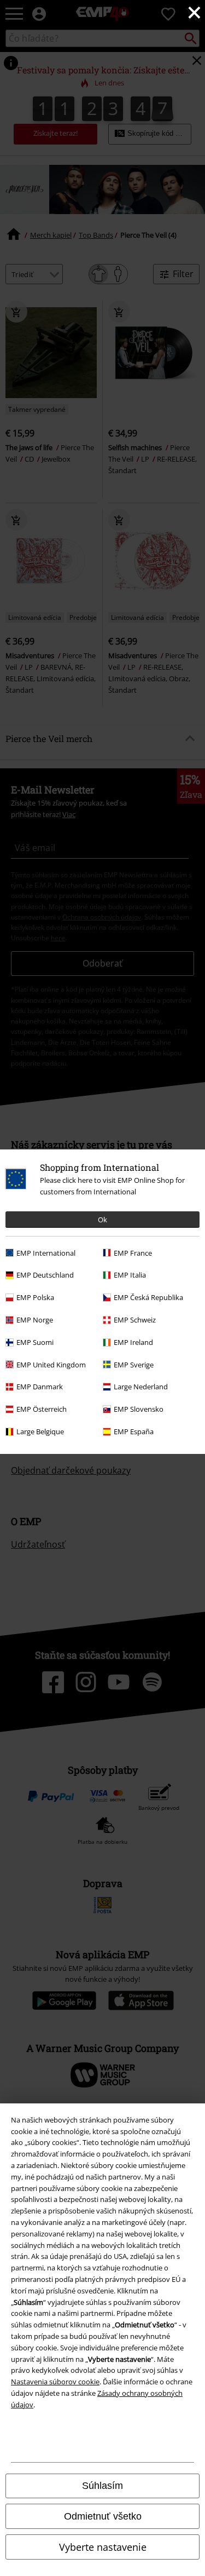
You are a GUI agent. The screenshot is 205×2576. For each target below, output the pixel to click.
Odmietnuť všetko (103, 2516)
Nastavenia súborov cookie (55, 2382)
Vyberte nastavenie (103, 2547)
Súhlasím (102, 2486)
